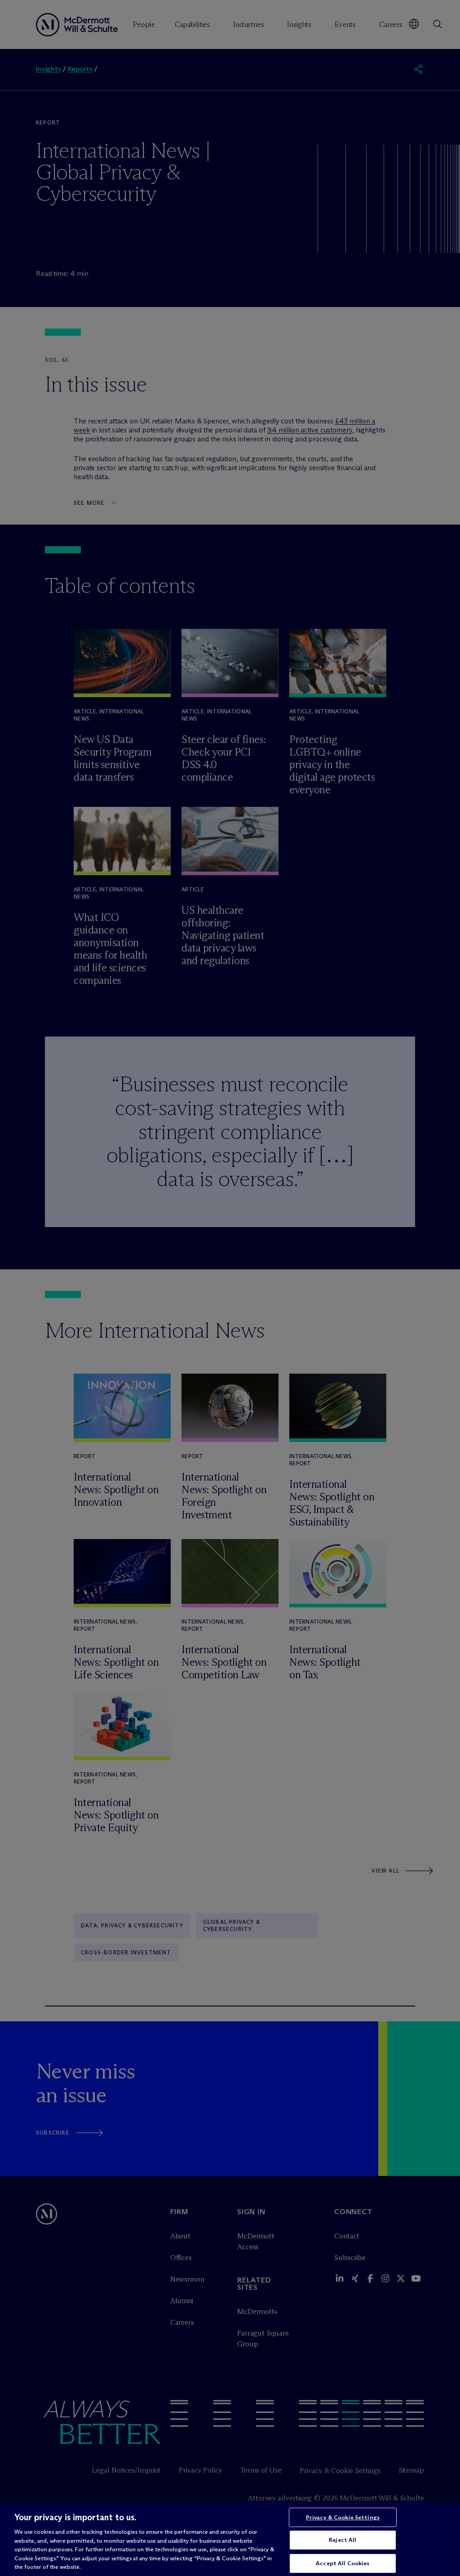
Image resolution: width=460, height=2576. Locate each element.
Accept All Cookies (343, 2563)
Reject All (343, 2540)
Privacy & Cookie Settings (343, 2517)
